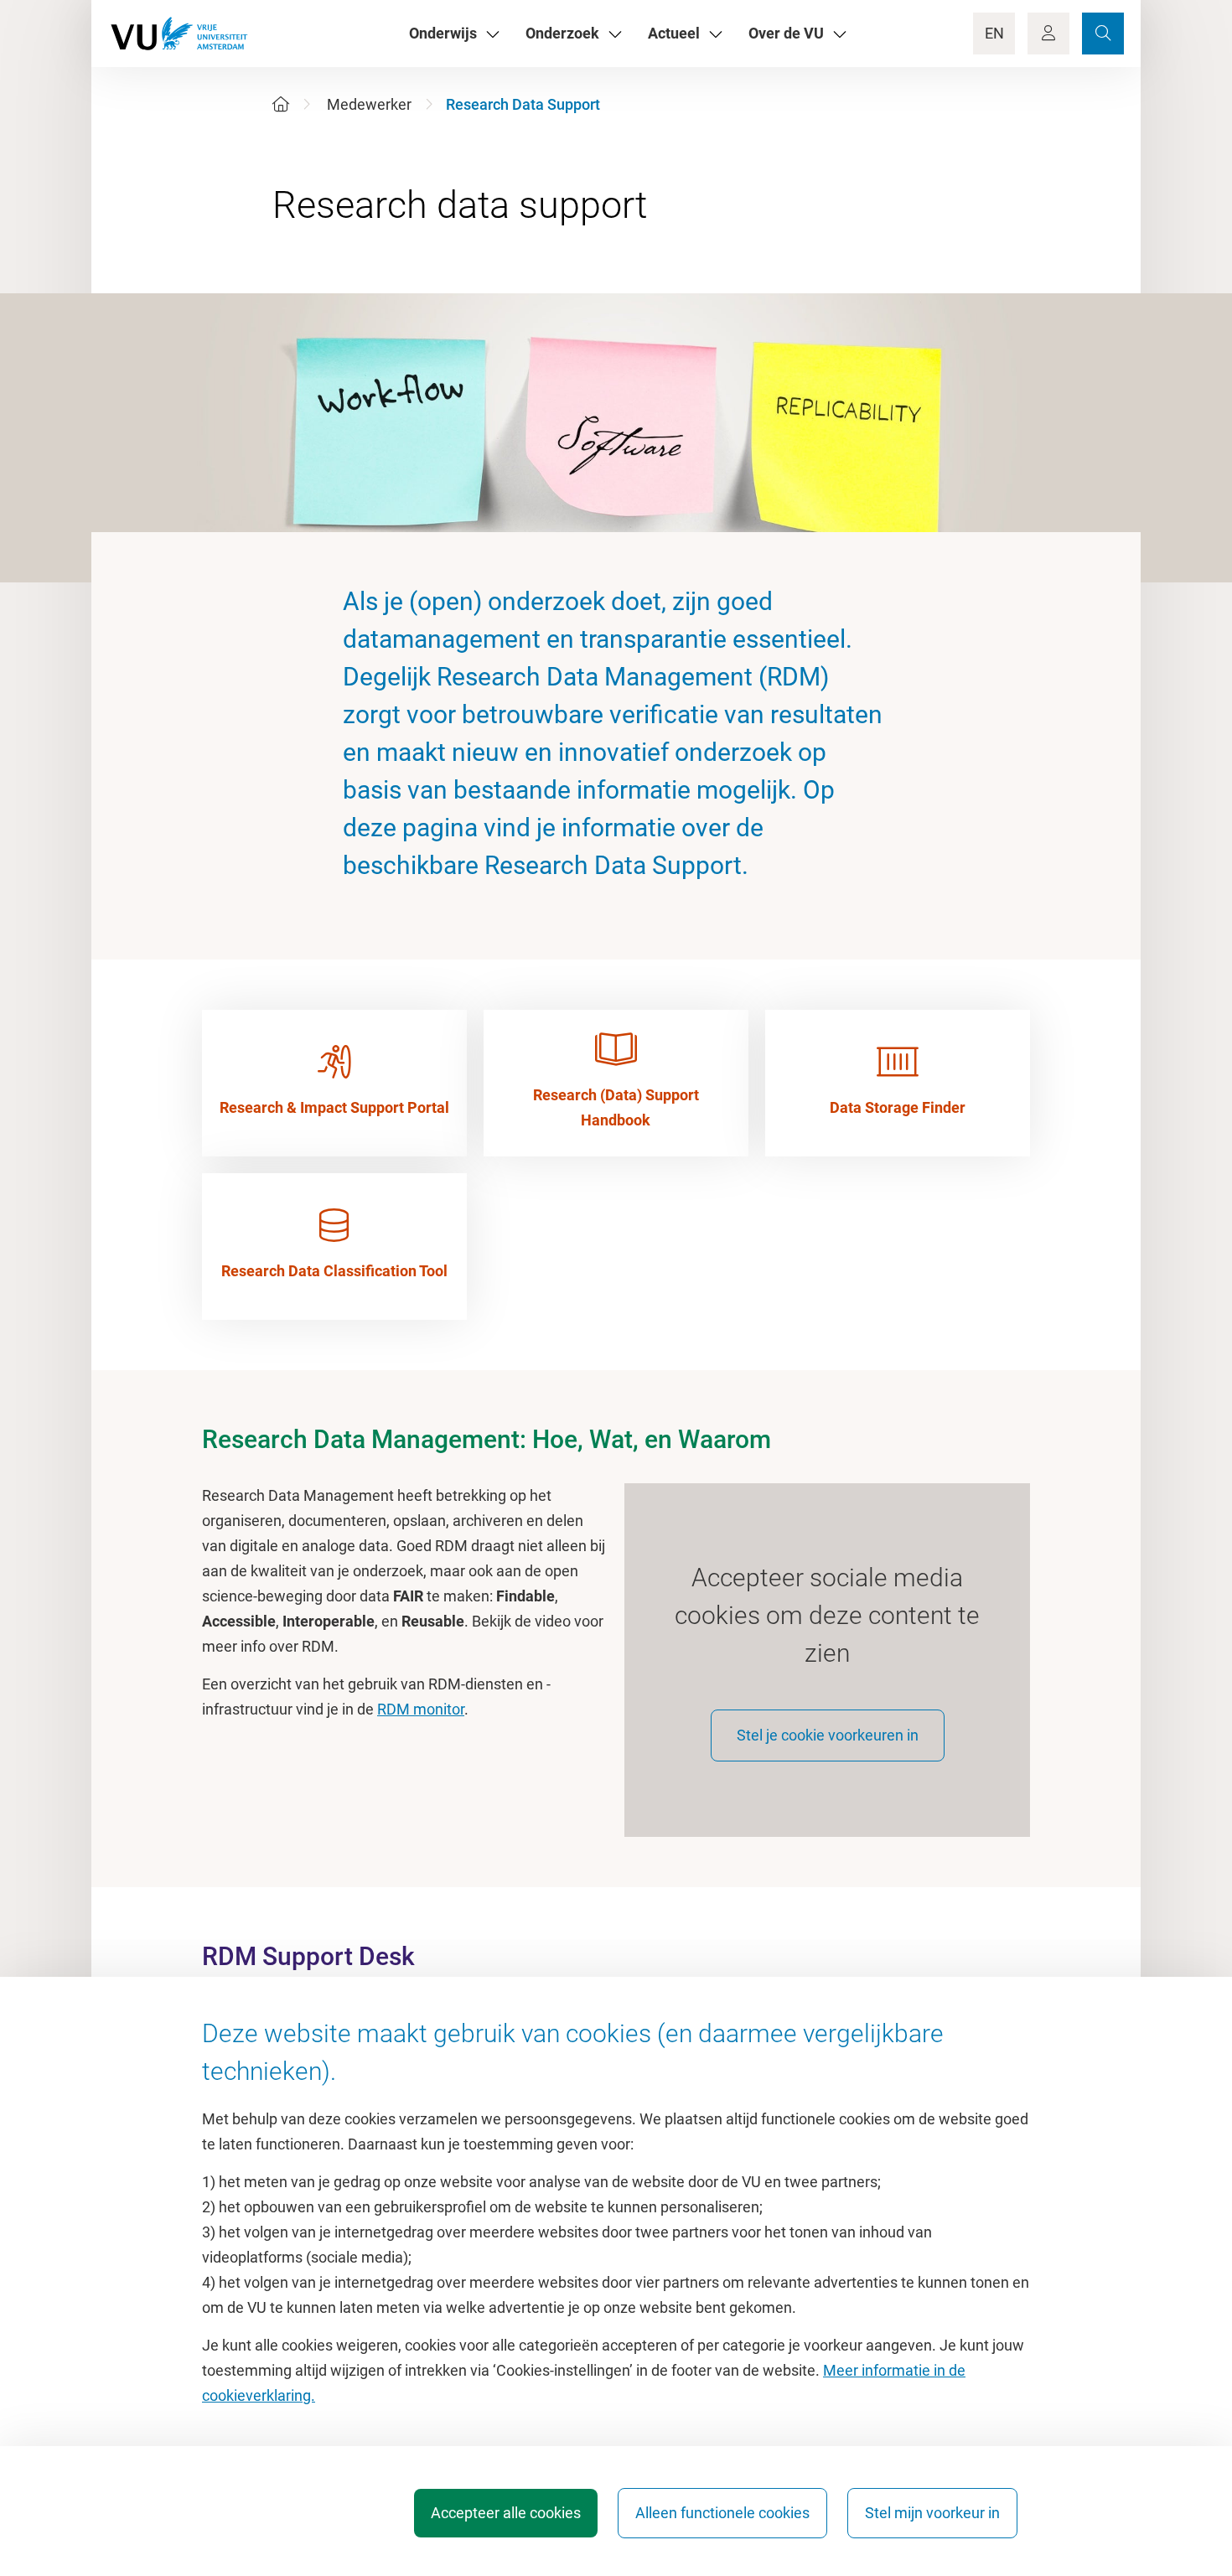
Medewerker (369, 104)
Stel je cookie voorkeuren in (828, 1735)
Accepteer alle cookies (506, 2513)
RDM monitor (421, 1709)
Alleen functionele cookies (722, 2513)
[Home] (281, 104)
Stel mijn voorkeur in (932, 2513)
